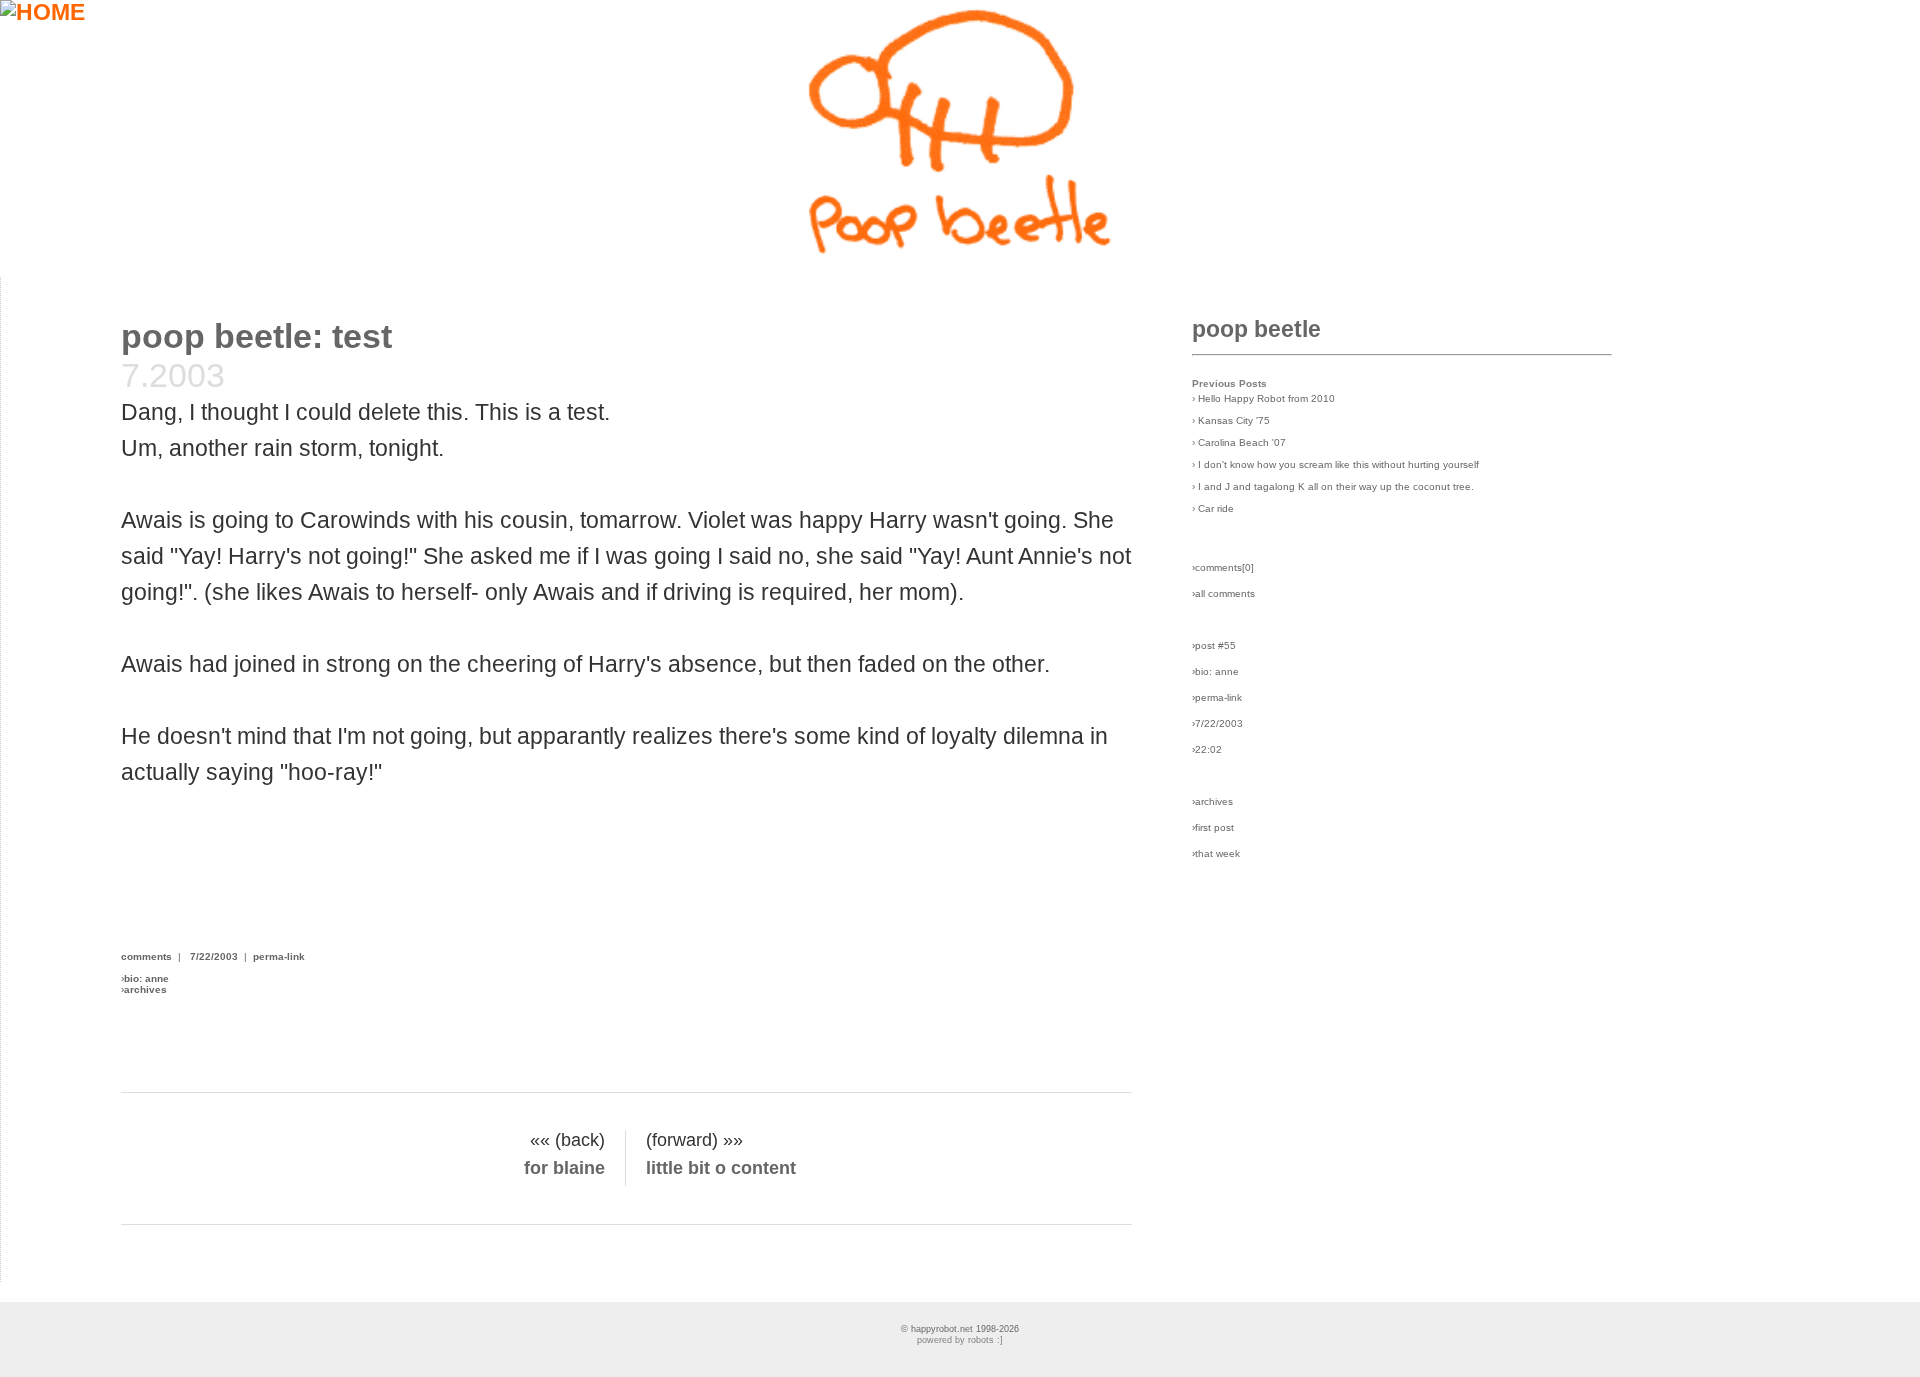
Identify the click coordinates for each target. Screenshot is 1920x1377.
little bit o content (721, 1168)
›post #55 (1214, 645)
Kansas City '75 (1234, 420)
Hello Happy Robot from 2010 (1266, 398)
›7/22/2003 (1217, 723)
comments (146, 956)
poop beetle (1256, 329)
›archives (1212, 801)
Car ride (1216, 508)
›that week (1216, 853)
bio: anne (146, 978)
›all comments (1223, 593)
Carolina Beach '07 (1242, 442)
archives (145, 989)
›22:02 (1207, 749)
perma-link (279, 956)
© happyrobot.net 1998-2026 (960, 1329)
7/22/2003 (214, 956)
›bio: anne (1215, 671)
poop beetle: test (256, 336)
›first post (1213, 827)
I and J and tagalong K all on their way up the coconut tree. (1336, 486)
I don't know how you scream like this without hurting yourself (1338, 464)
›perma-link (1217, 697)
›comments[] (1223, 567)
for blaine (564, 1168)
